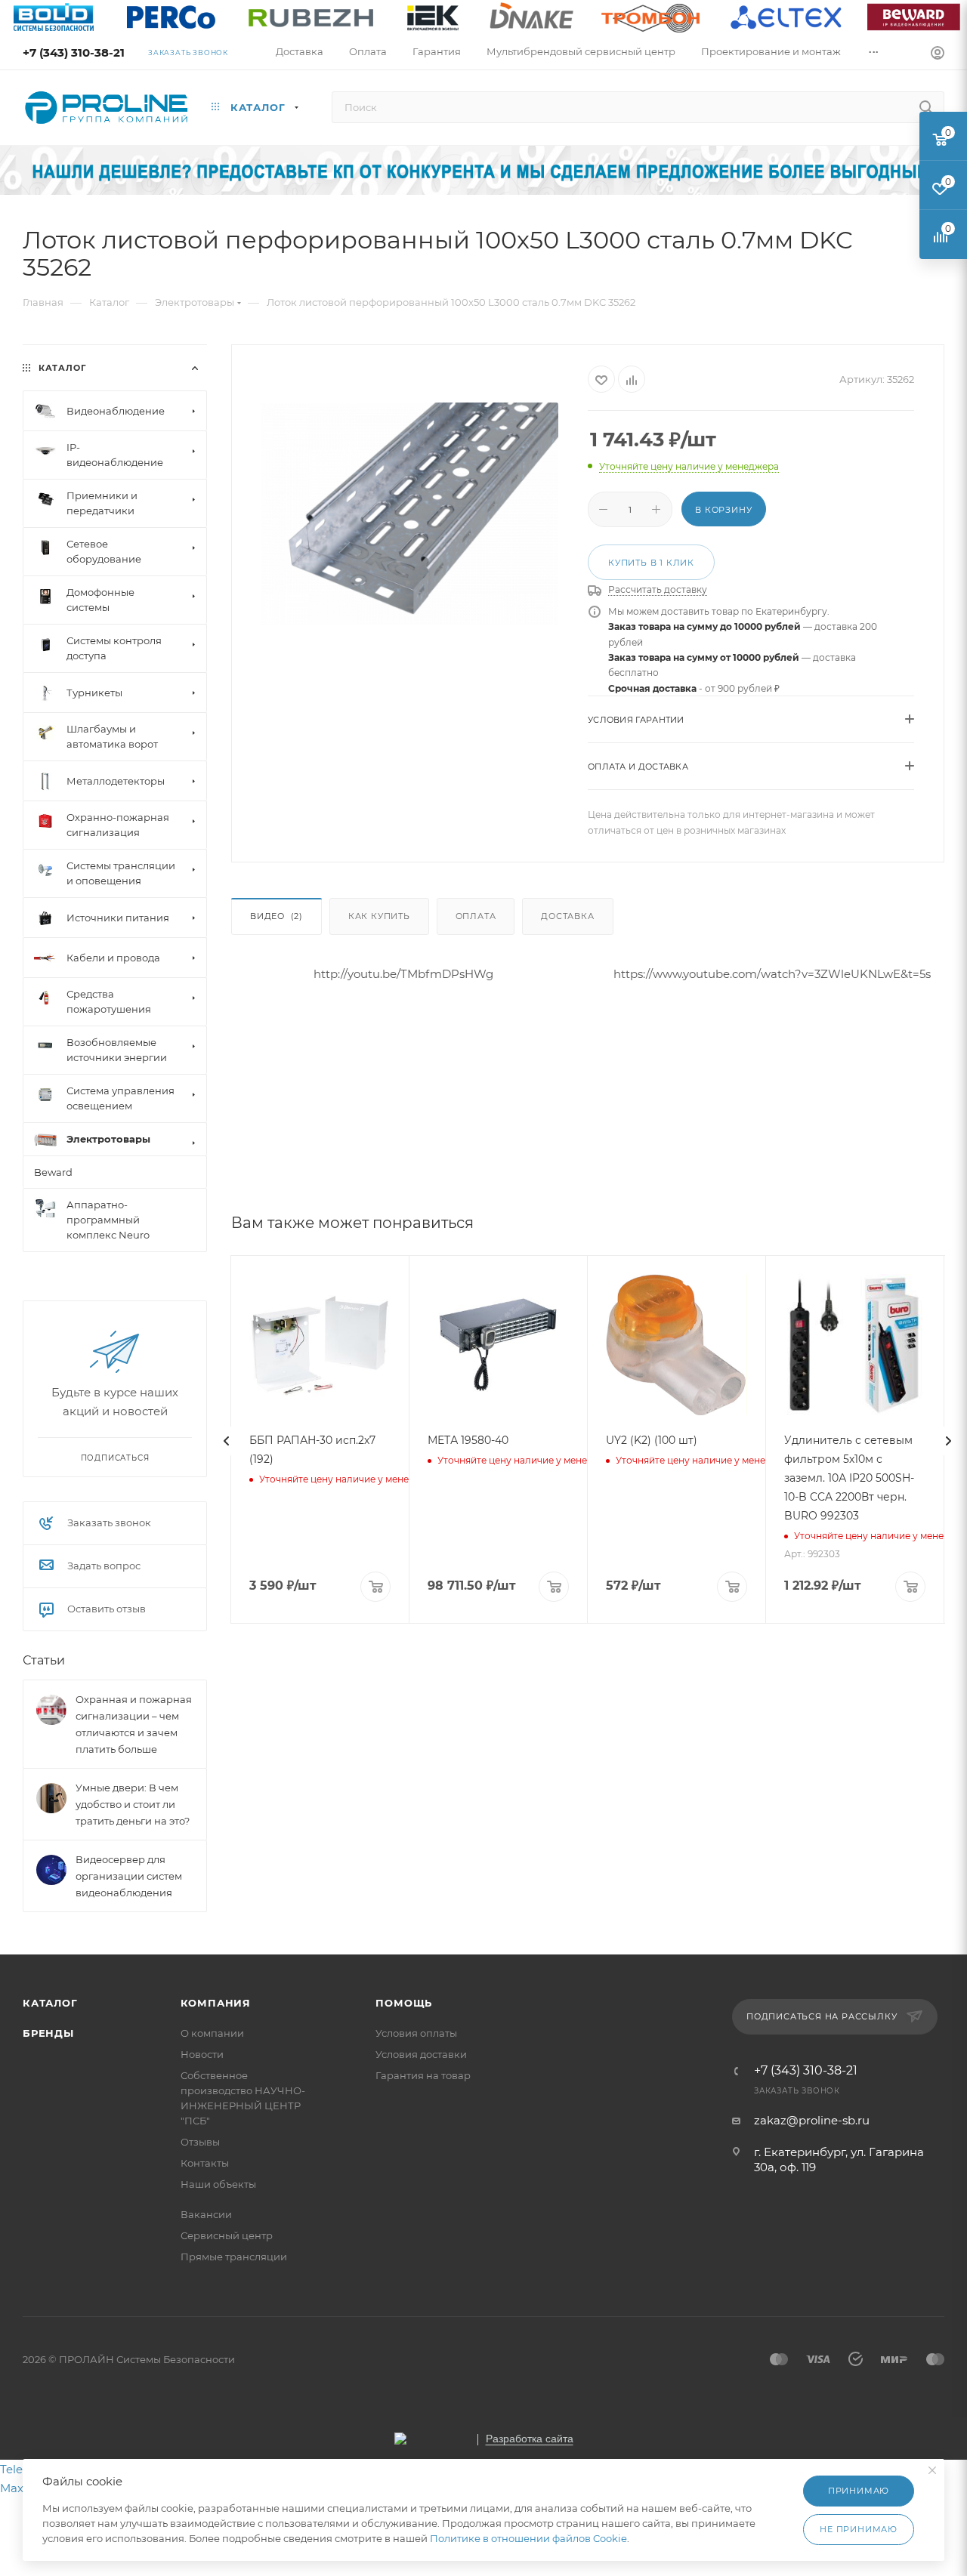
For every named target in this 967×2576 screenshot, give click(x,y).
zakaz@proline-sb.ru (812, 2120)
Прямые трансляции (234, 2257)
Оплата (476, 916)
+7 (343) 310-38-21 (74, 52)
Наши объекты (218, 2184)
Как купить (379, 916)
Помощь (404, 2003)
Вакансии (206, 2214)
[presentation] (227, 1441)
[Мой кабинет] (938, 55)
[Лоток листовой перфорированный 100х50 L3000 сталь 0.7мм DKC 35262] (410, 514)
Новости (202, 2054)
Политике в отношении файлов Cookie (528, 2538)
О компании (212, 2033)
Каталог (50, 2003)
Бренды (48, 2033)
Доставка (567, 916)
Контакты (205, 2163)
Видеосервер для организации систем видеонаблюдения (129, 1877)
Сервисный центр (227, 2235)
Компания (216, 2003)
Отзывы (200, 2142)
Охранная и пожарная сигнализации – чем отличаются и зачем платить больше (134, 1725)
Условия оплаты (416, 2033)
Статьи (44, 1661)
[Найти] (926, 107)
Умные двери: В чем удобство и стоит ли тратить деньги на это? (133, 1805)
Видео (277, 916)
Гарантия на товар (423, 2075)
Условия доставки (421, 2054)
